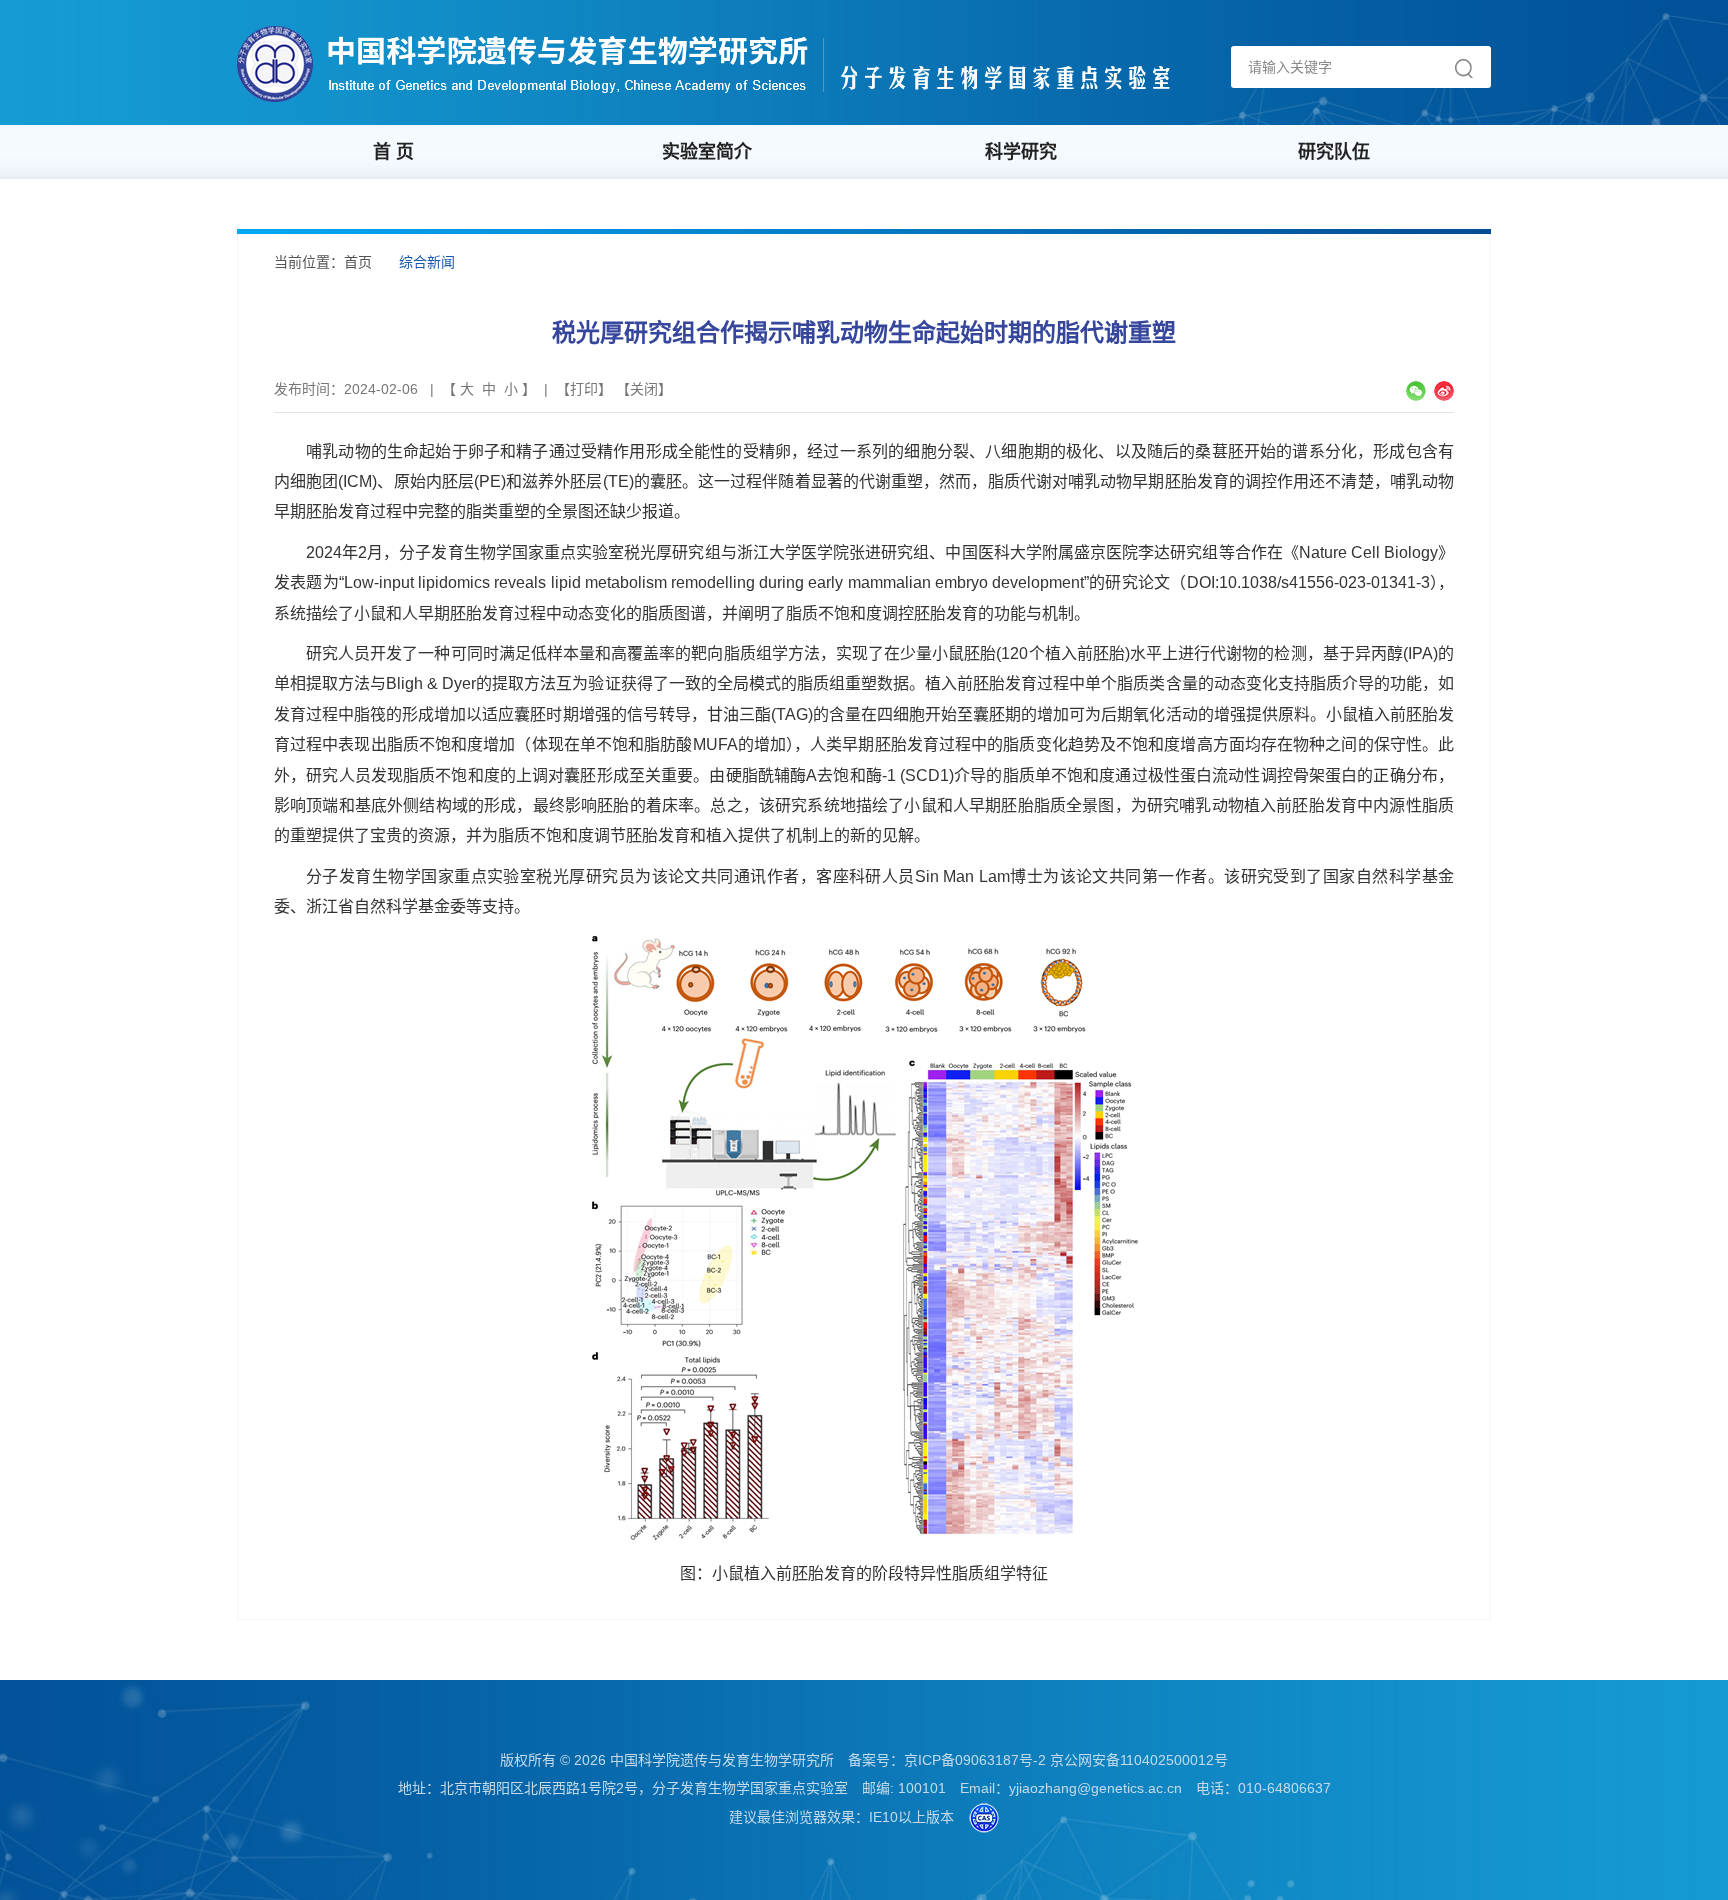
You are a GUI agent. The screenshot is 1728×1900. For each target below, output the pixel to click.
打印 (584, 389)
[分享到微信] (1416, 391)
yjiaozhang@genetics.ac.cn (1095, 1788)
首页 (358, 262)
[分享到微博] (1444, 391)
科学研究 (1021, 152)
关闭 (644, 389)
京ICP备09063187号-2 (975, 1760)
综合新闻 (427, 262)
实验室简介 (707, 152)
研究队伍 (1334, 152)
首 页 (393, 152)
